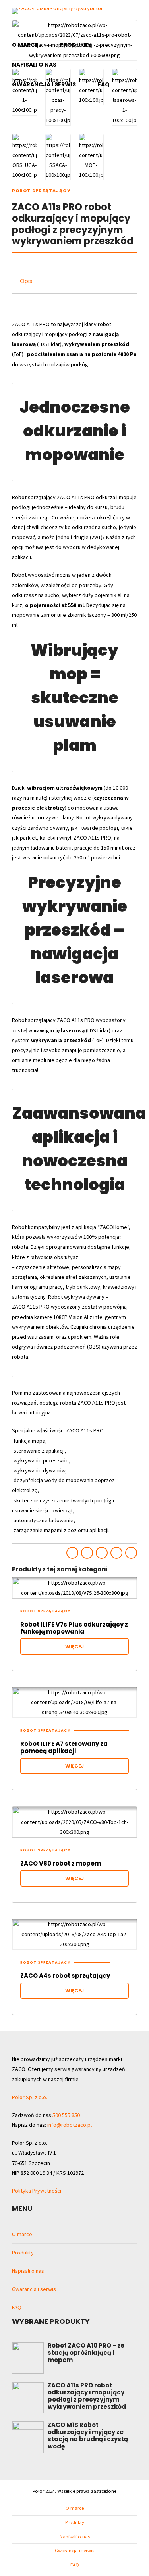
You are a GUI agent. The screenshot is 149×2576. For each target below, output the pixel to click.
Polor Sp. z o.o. (30, 2097)
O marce (25, 45)
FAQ (104, 84)
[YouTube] (19, 28)
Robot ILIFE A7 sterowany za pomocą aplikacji (64, 1747)
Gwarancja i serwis (44, 84)
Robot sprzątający (41, 191)
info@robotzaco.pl (70, 2125)
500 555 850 (66, 2115)
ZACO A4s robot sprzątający (65, 1976)
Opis (26, 281)
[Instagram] (123, 15)
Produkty (76, 45)
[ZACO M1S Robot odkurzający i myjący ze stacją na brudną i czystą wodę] (28, 2437)
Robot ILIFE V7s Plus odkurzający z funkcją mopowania (74, 1628)
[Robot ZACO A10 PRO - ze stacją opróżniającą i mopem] (28, 2358)
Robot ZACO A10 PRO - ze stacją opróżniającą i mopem (86, 2353)
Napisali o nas (34, 65)
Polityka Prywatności (37, 2191)
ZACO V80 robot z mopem (61, 1863)
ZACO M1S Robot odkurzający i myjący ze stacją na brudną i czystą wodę (88, 2435)
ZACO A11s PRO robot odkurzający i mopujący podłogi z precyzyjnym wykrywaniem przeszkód (87, 2396)
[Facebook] (110, 15)
